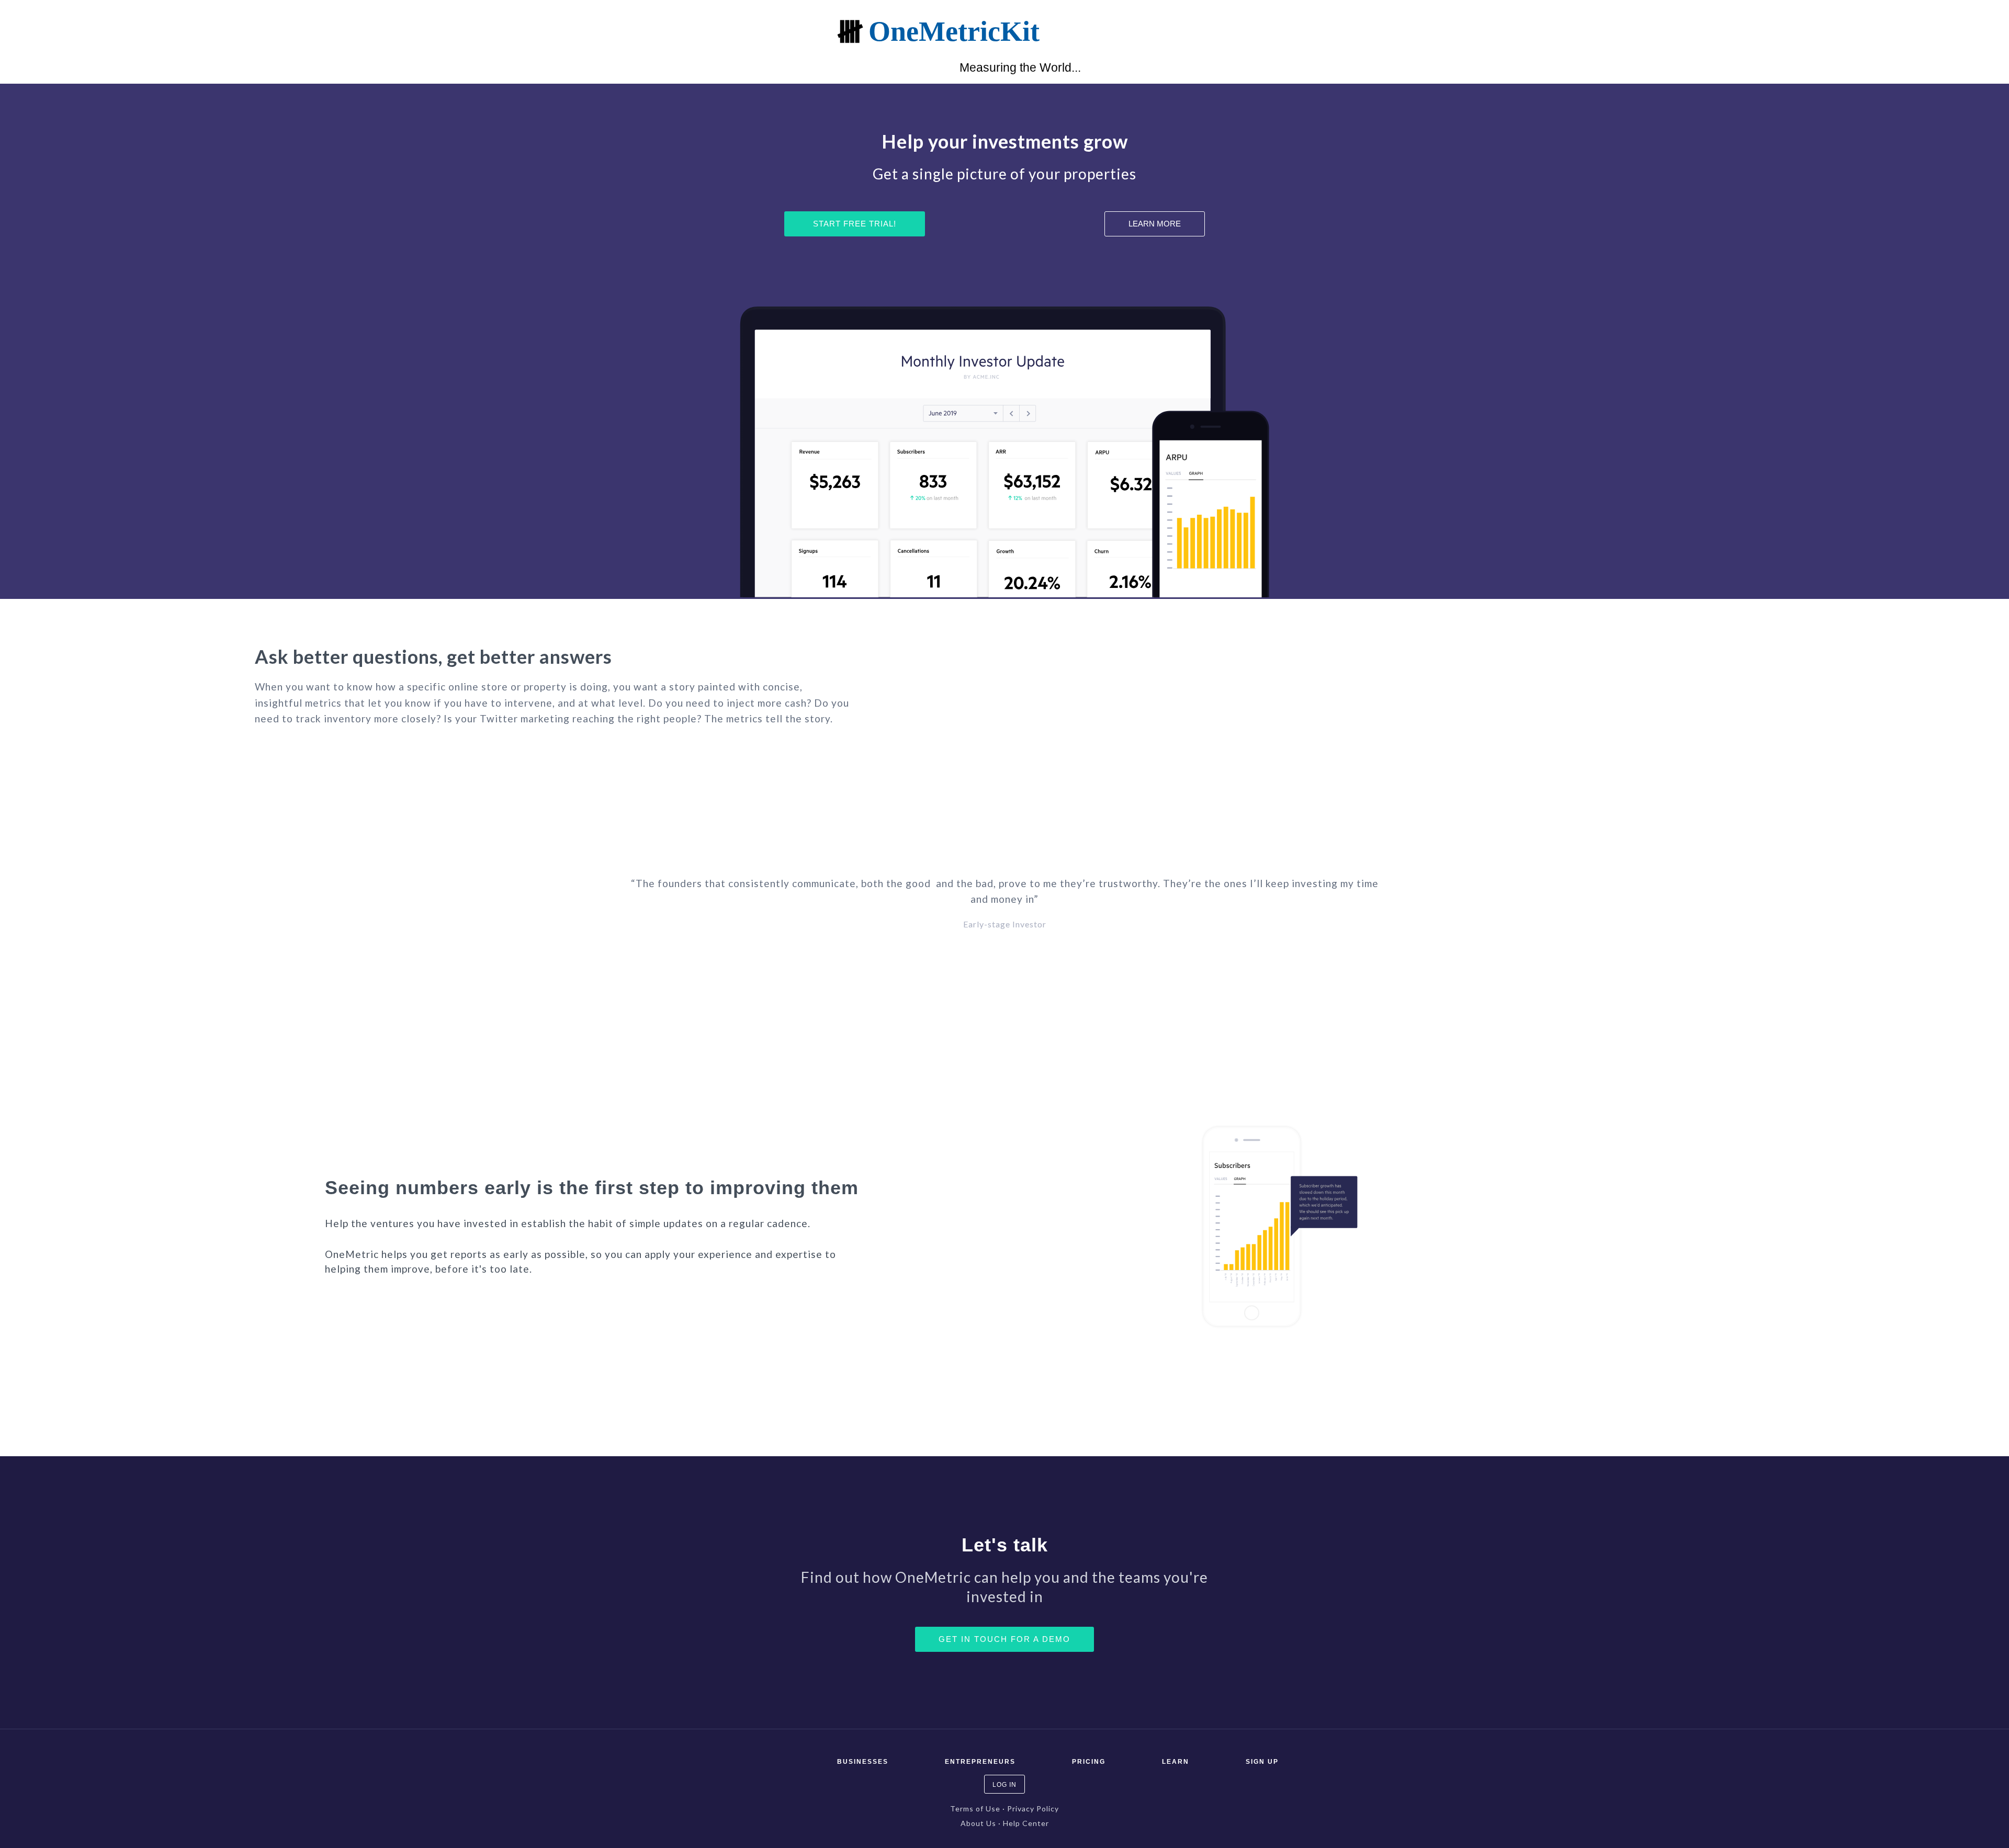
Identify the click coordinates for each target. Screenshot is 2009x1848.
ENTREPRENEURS (980, 1762)
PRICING (1089, 1762)
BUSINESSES (863, 1762)
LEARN (1176, 1762)
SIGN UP (1262, 1762)
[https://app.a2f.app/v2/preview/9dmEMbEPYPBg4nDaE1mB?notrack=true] (561, 31)
